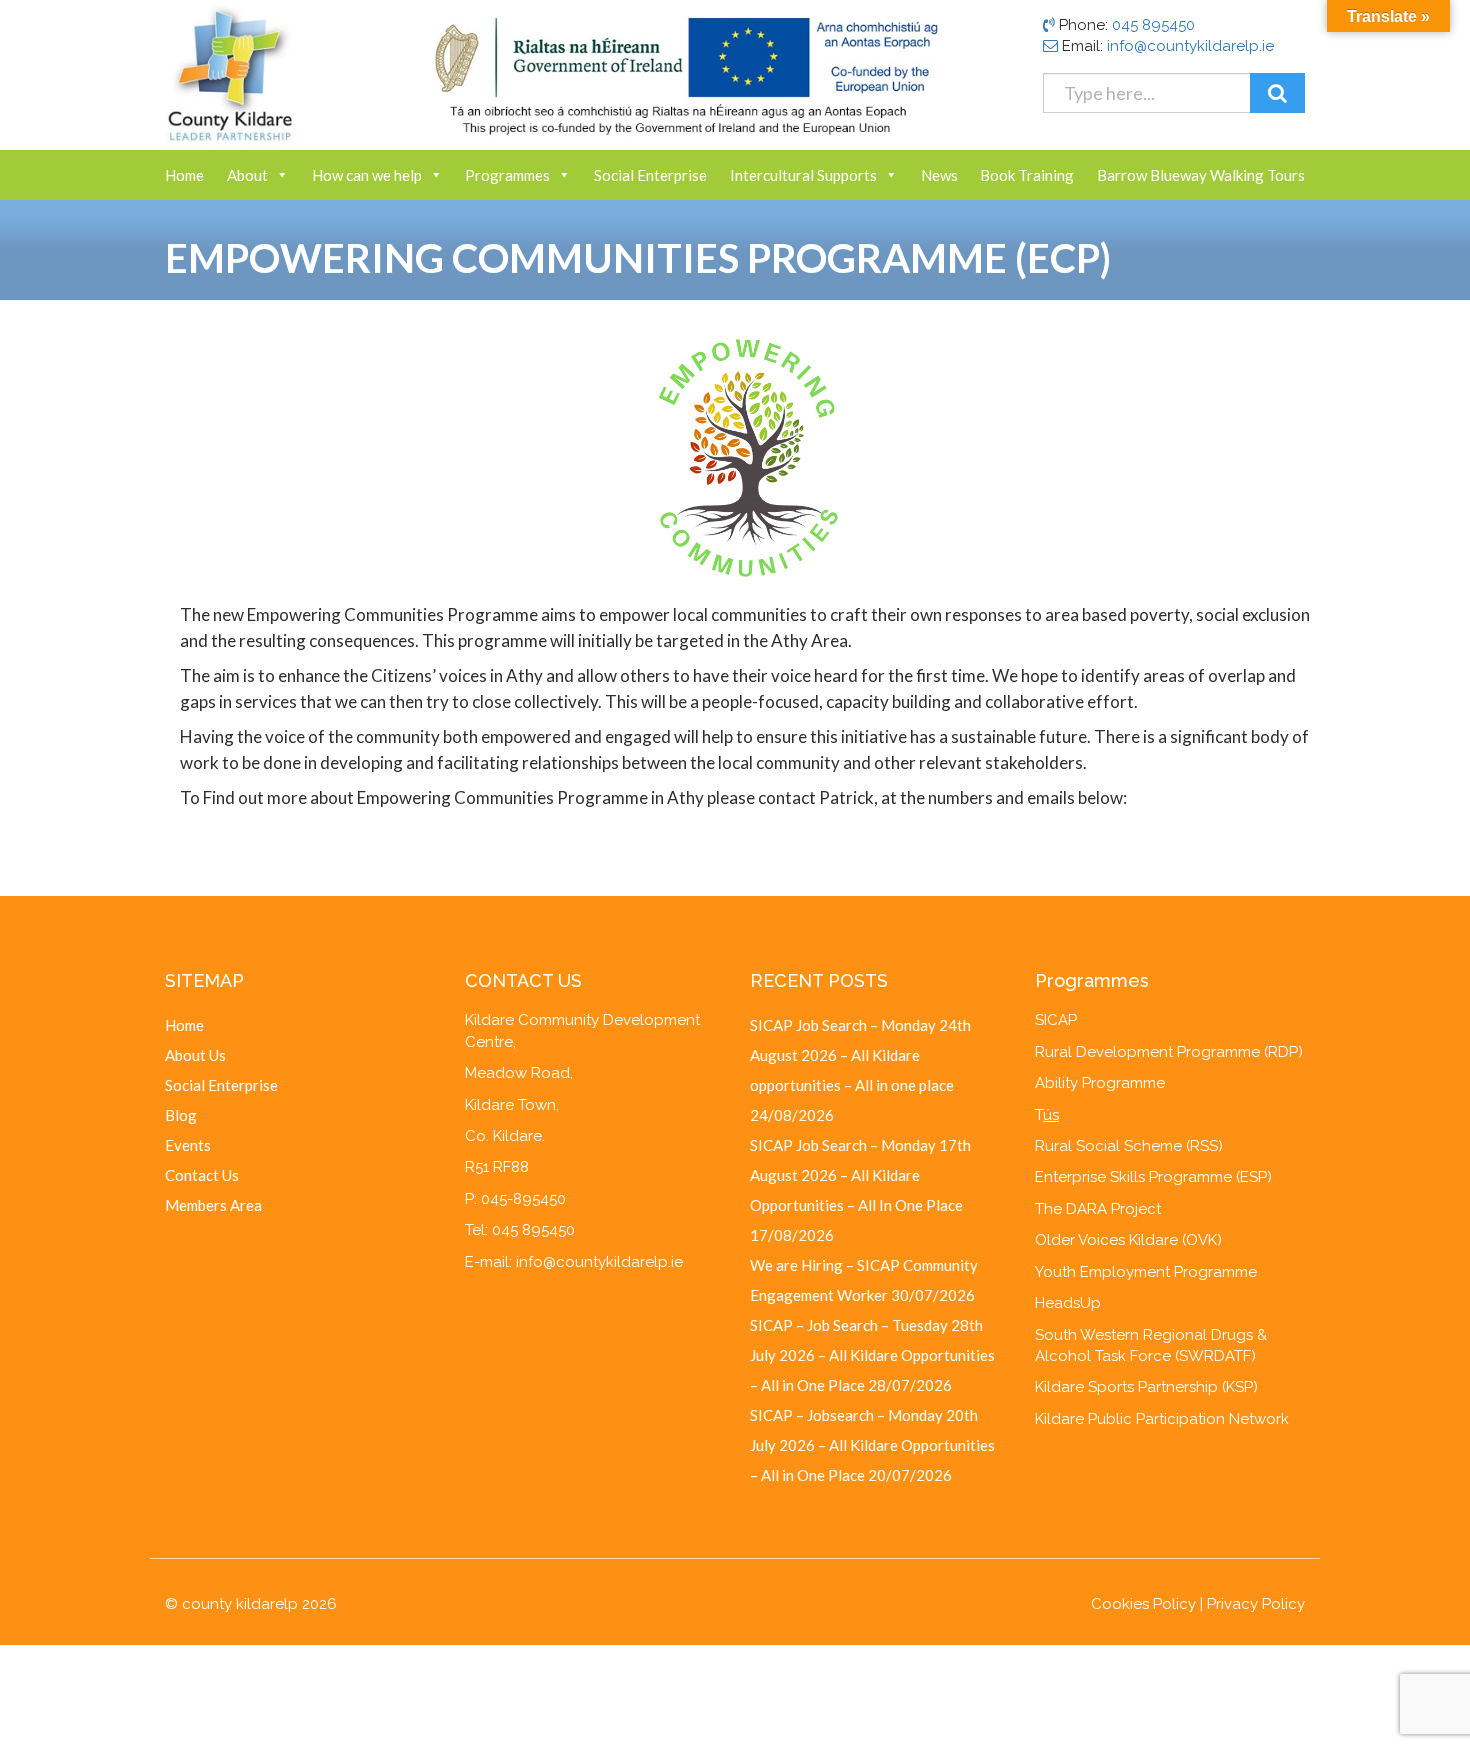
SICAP (1056, 1020)
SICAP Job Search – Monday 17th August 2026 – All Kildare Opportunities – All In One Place (860, 1175)
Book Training (1027, 175)
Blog (181, 1115)
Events (188, 1145)
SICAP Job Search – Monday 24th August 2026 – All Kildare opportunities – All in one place (860, 1055)
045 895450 (1153, 25)
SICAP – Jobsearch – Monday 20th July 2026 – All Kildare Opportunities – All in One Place (872, 1445)
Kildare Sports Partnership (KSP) (1146, 1387)
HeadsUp (1068, 1303)
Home (184, 175)
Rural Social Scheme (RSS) (1129, 1146)
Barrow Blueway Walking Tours (1201, 175)
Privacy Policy (1256, 1604)
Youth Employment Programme (1146, 1272)
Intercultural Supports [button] (803, 175)
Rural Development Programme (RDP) (1169, 1052)
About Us (195, 1055)
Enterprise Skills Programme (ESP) (1153, 1177)
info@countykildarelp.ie (1190, 46)
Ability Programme (1100, 1083)
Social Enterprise (650, 175)
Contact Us (202, 1175)
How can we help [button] (367, 175)
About (247, 175)
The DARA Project (1098, 1209)
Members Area (213, 1205)
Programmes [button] (507, 175)
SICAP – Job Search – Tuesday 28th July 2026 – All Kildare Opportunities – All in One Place (872, 1355)
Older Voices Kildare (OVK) (1128, 1240)
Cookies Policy (1143, 1604)
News (939, 175)
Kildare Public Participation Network (1162, 1419)
